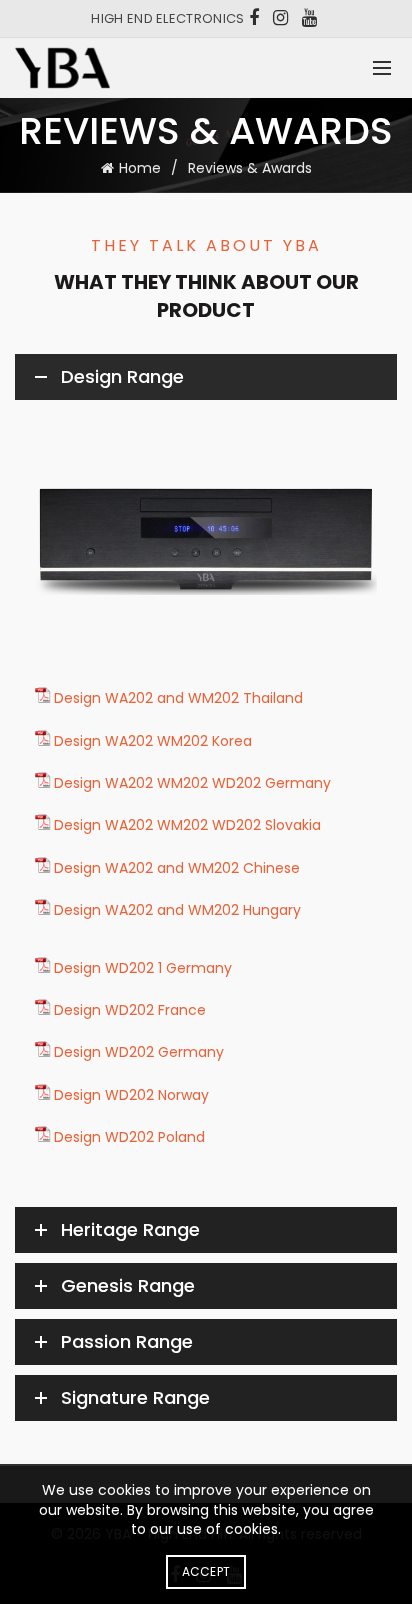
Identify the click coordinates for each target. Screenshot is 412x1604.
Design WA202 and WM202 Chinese (177, 868)
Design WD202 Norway (131, 1095)
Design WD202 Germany (139, 1052)
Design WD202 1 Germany (143, 968)
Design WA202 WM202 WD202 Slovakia (187, 825)
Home (140, 168)
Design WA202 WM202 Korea (153, 741)
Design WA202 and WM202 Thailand (178, 698)
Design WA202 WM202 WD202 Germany (192, 783)
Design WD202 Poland (129, 1137)
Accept (206, 1571)
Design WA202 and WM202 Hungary (177, 910)
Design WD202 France (130, 1010)
